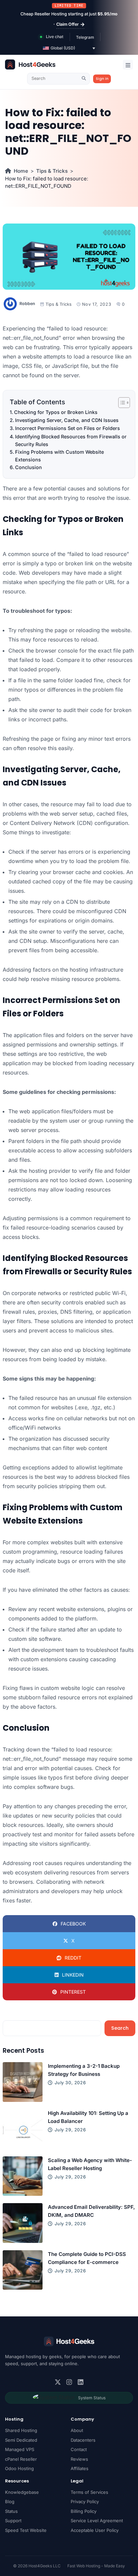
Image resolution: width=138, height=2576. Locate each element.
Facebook (73, 1924)
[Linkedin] (81, 2382)
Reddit (73, 1958)
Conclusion (28, 467)
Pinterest (73, 1992)
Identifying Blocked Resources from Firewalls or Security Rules (71, 440)
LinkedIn (73, 1975)
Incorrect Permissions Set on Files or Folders (67, 428)
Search (120, 2028)
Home (21, 171)
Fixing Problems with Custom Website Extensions (59, 456)
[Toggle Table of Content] (121, 403)
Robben (27, 304)
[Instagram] (69, 2382)
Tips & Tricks (52, 171)
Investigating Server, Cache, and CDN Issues (67, 420)
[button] (69, 48)
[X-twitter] (58, 2382)
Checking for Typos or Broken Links (56, 412)
